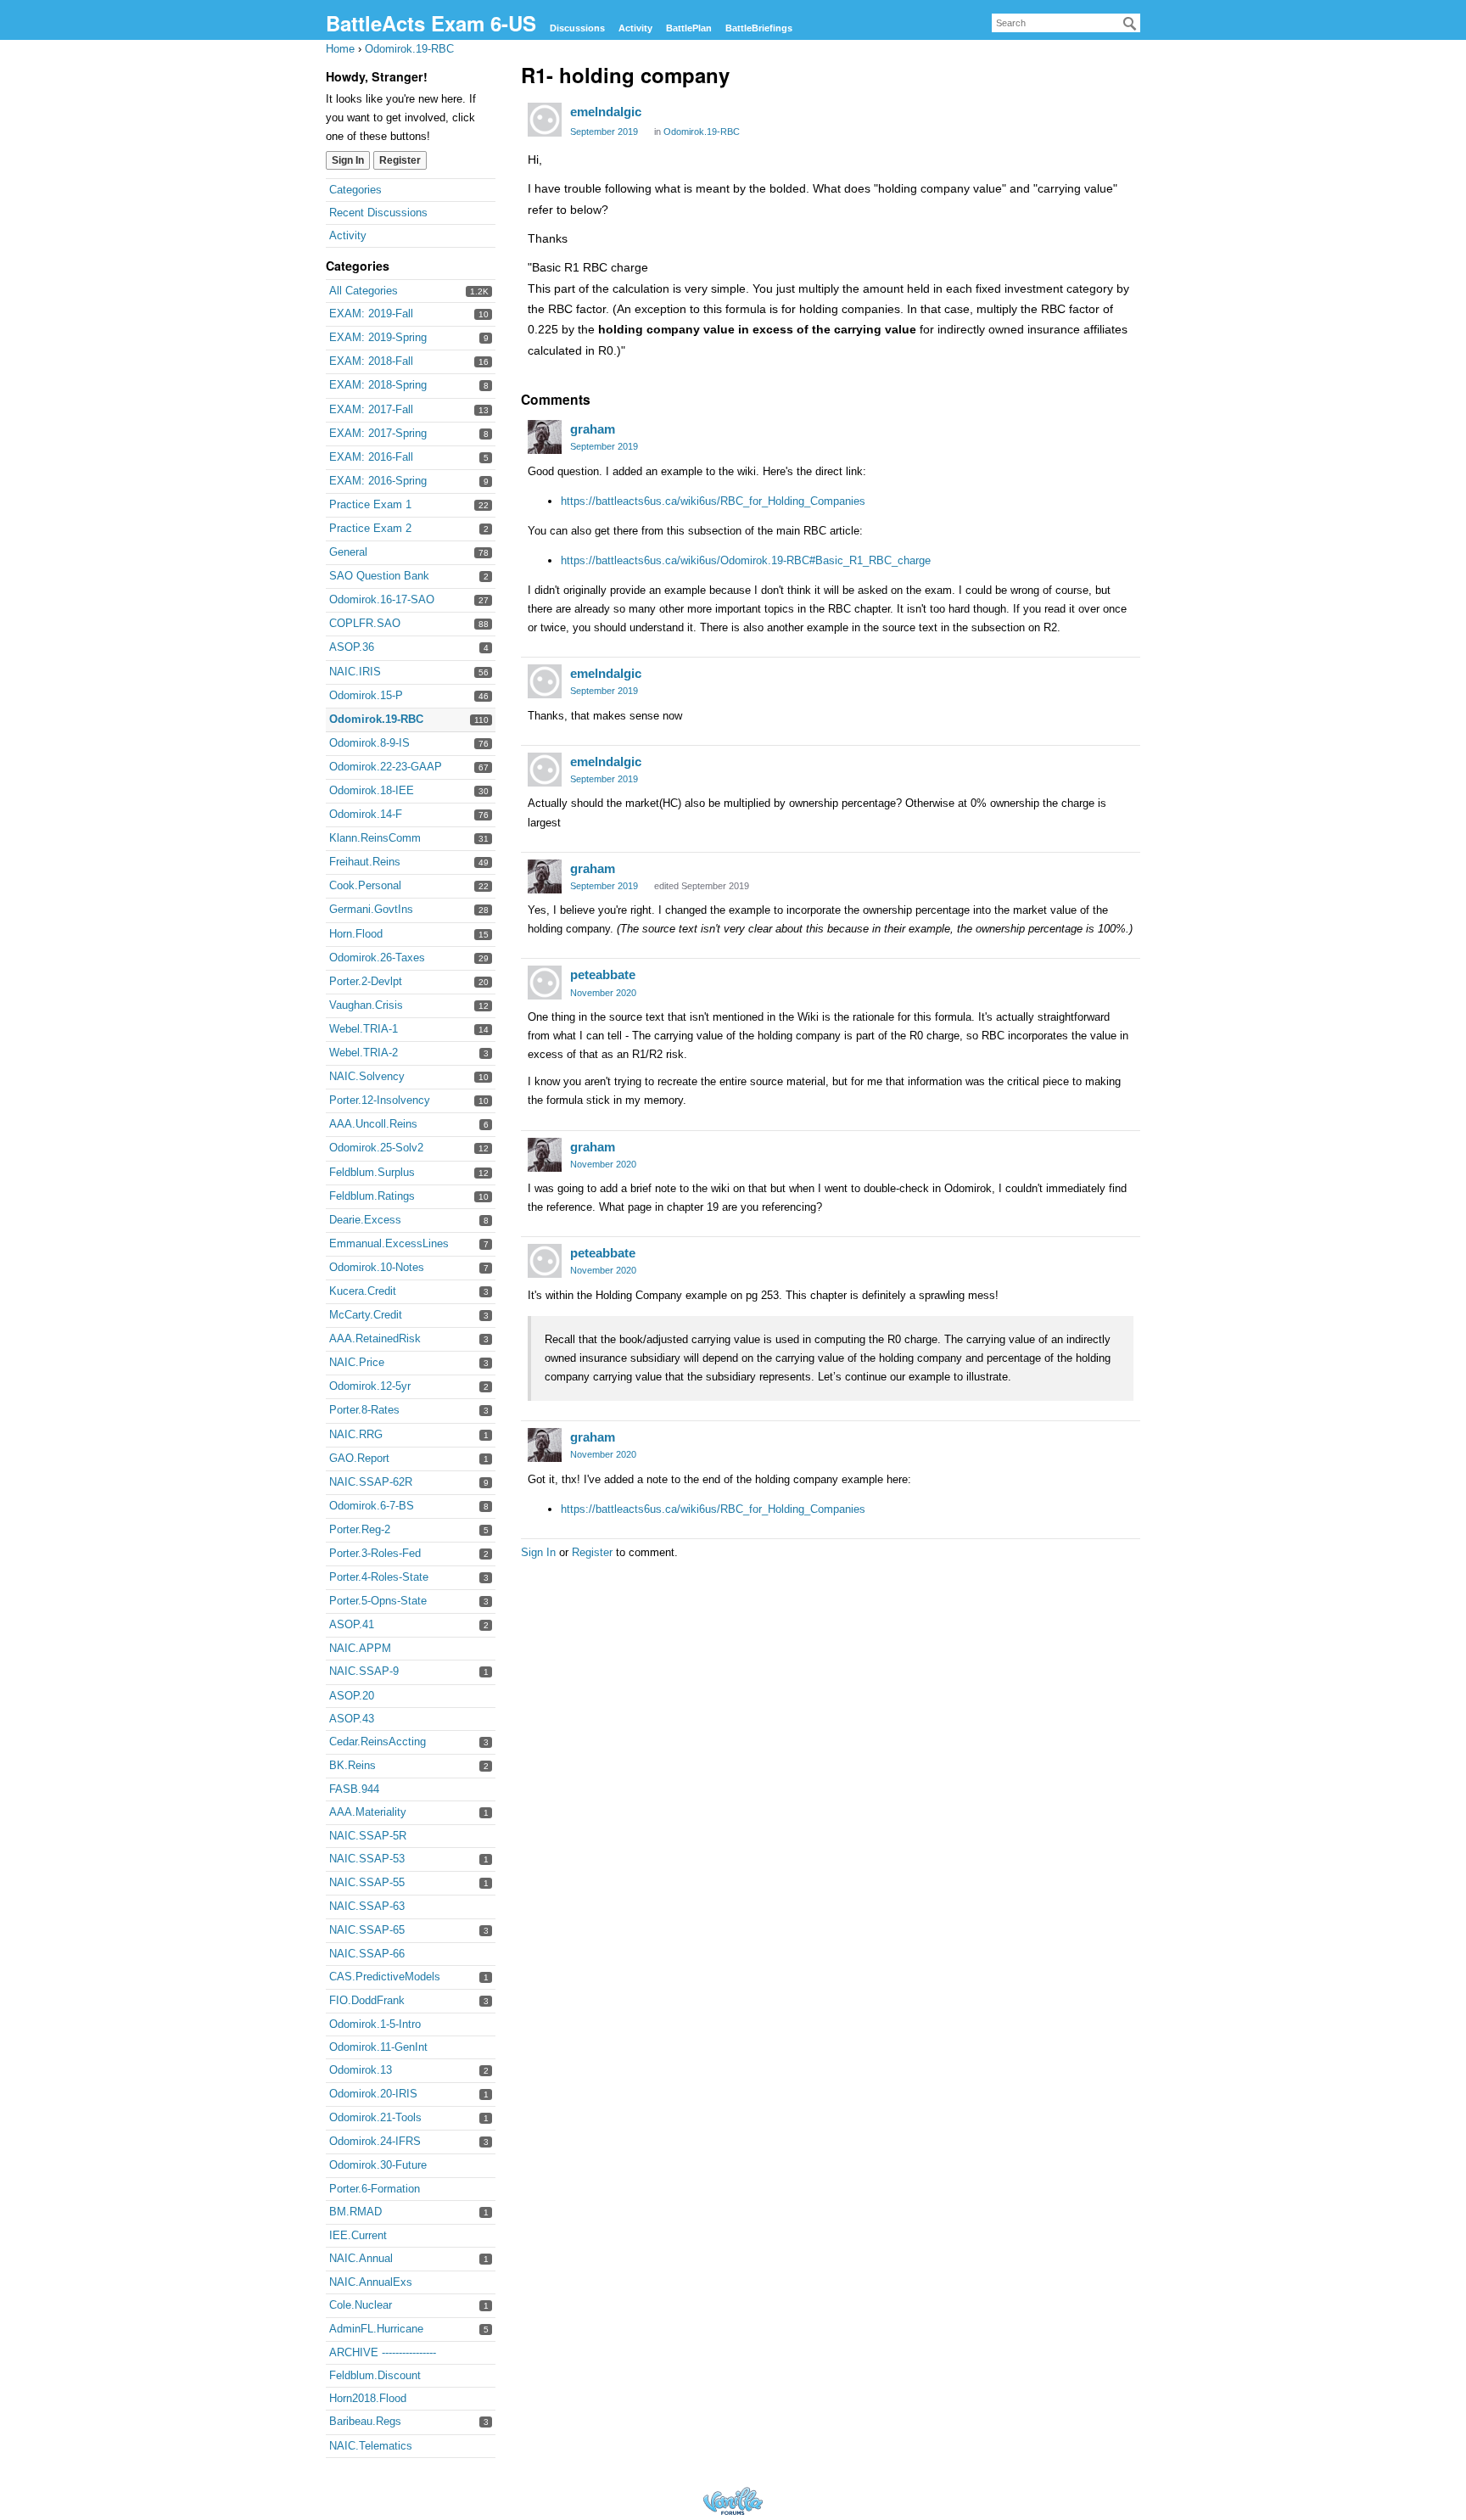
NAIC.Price (357, 1362)
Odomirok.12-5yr (370, 1386)
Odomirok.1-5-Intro (375, 2024)
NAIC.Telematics (371, 2446)
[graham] (545, 437)
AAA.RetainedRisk (375, 1338)
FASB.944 (354, 1789)
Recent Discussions (378, 213)
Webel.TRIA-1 (364, 1029)
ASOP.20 (352, 1696)
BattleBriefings (759, 28)
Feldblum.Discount (375, 2375)
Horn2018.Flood (368, 2398)
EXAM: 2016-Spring (378, 481)
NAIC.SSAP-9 (364, 1671)
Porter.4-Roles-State (379, 1577)
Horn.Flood (356, 934)
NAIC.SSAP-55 (367, 1882)
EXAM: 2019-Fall (371, 314)
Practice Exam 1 (370, 504)
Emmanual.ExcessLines (389, 1243)
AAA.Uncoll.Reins (373, 1124)
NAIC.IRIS (355, 672)
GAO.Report (359, 1458)
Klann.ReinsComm (375, 838)
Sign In (348, 160)
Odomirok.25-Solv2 (376, 1148)
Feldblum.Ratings (372, 1196)
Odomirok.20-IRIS (373, 2094)
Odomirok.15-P (366, 695)
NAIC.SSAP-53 (367, 1859)
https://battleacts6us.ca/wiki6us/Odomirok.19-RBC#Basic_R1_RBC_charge (746, 560)
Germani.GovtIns (371, 909)
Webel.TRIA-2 (364, 1053)
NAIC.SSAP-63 (367, 1906)
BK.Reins (353, 1765)
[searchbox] (1066, 23)
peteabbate (603, 974)
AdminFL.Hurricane (376, 2329)
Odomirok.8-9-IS (369, 743)
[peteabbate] (545, 983)
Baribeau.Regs (365, 2421)
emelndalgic (606, 112)
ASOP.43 (352, 1719)
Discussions (577, 28)
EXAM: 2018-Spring (378, 385)
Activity (635, 28)
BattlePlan (689, 28)
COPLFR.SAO (365, 623)
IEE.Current (358, 2235)
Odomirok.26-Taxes (377, 958)
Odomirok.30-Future (378, 2165)
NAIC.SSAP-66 (367, 1954)
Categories (355, 190)
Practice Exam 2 (370, 528)
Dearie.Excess (365, 1220)
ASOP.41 (352, 1624)
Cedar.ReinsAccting (378, 1742)
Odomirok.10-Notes (377, 1267)
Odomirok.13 (361, 2070)
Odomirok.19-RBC (376, 719)
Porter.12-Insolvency (380, 1100)
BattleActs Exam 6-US (431, 23)
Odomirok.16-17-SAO (382, 599)
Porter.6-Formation (375, 2189)
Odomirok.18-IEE (372, 790)
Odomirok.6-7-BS (372, 1506)
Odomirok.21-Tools (375, 2117)
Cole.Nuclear (361, 2305)
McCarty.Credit (366, 1315)
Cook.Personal (365, 885)
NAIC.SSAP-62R (371, 1482)
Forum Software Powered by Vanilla (733, 2501)
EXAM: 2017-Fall (371, 409)
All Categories (364, 291)
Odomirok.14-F (366, 814)
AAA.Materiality (368, 1812)
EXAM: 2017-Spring (378, 433)
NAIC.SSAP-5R (368, 1836)
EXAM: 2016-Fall (371, 457)
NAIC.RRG (356, 1434)
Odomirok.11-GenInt (378, 2047)
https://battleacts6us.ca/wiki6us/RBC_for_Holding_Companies (713, 501)
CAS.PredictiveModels (385, 1977)
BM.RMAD (355, 2212)
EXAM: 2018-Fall (371, 361)
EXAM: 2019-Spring (378, 337)
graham (593, 429)
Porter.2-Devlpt (366, 981)
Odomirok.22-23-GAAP (386, 767)
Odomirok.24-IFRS (375, 2141)
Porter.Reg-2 (360, 1529)
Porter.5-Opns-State (378, 1601)
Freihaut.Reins (365, 862)
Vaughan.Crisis (366, 1005)
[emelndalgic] (545, 120)
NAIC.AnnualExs (371, 2282)
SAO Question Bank (379, 576)
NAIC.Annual (361, 2258)
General (348, 552)
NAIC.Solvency (367, 1076)
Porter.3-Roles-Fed (375, 1553)
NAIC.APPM (360, 1648)
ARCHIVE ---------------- (383, 2352)
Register (400, 160)
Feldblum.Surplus (372, 1172)
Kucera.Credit (363, 1291)
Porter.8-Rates (364, 1410)
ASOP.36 (352, 647)
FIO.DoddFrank (367, 2000)
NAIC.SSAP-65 (367, 1930)
